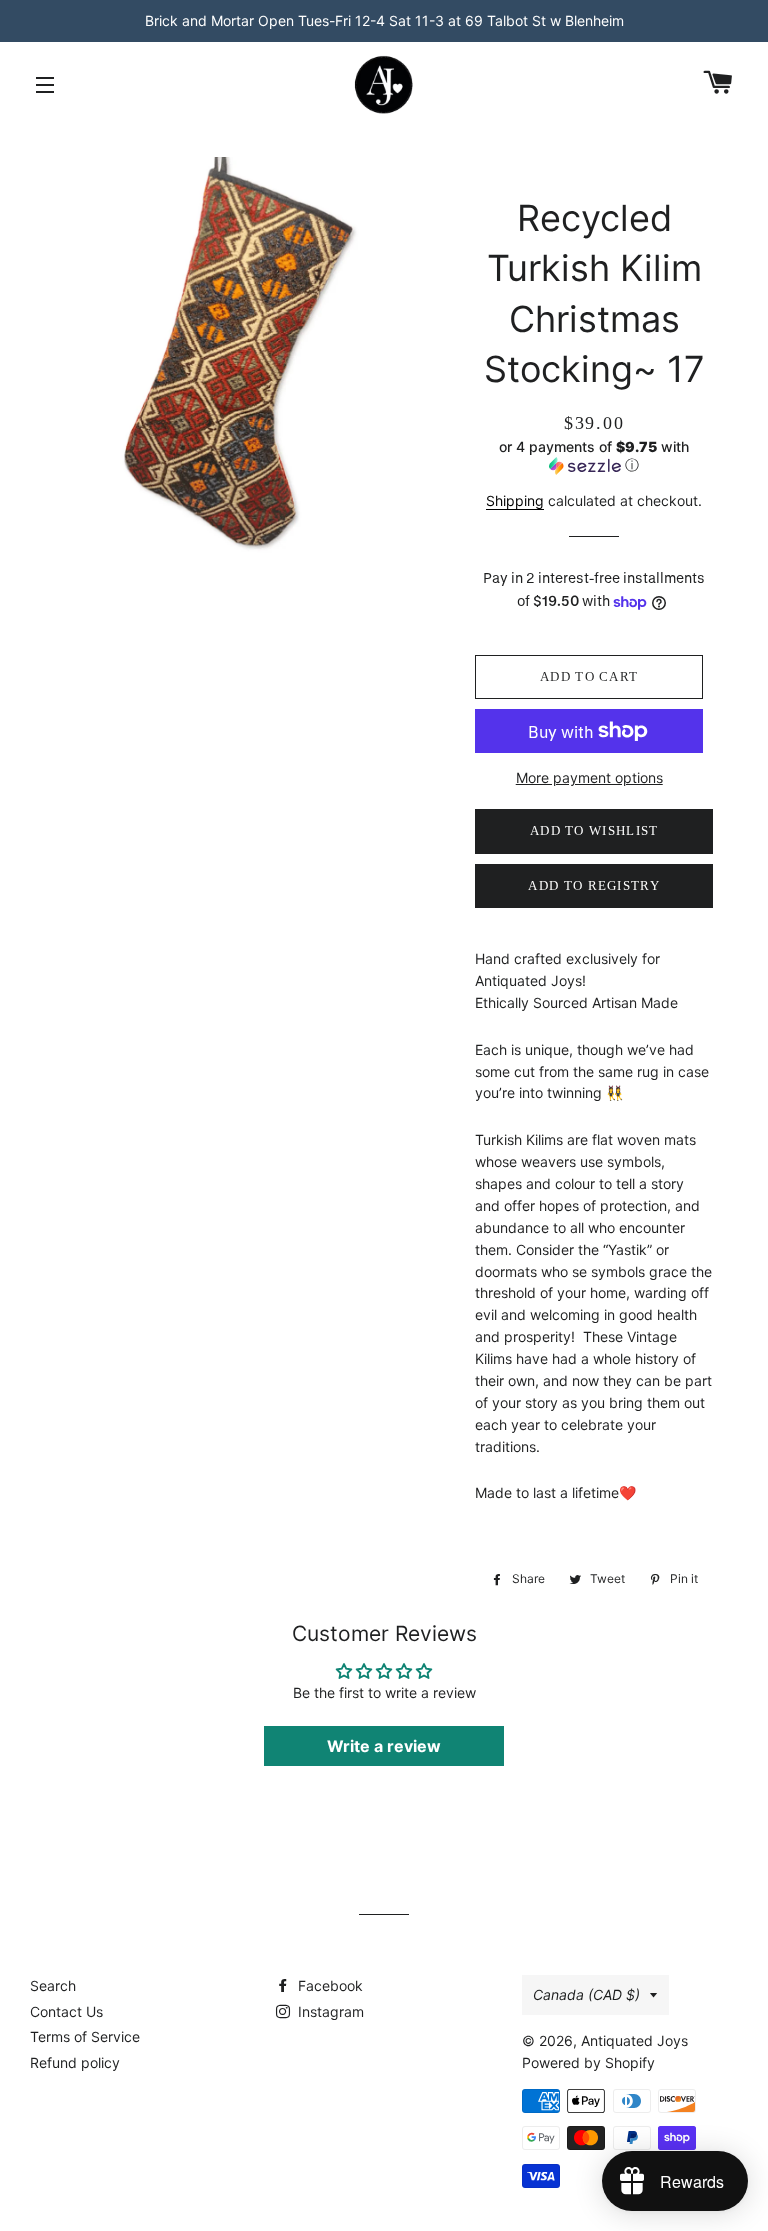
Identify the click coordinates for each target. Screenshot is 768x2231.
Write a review (384, 1746)
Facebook (328, 1985)
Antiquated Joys (634, 2040)
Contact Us (66, 2011)
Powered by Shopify (588, 2062)
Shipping (515, 500)
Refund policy (75, 2062)
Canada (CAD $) (586, 1994)
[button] (593, 456)
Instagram (329, 2011)
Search (53, 1985)
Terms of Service (85, 2036)
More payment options (589, 777)
